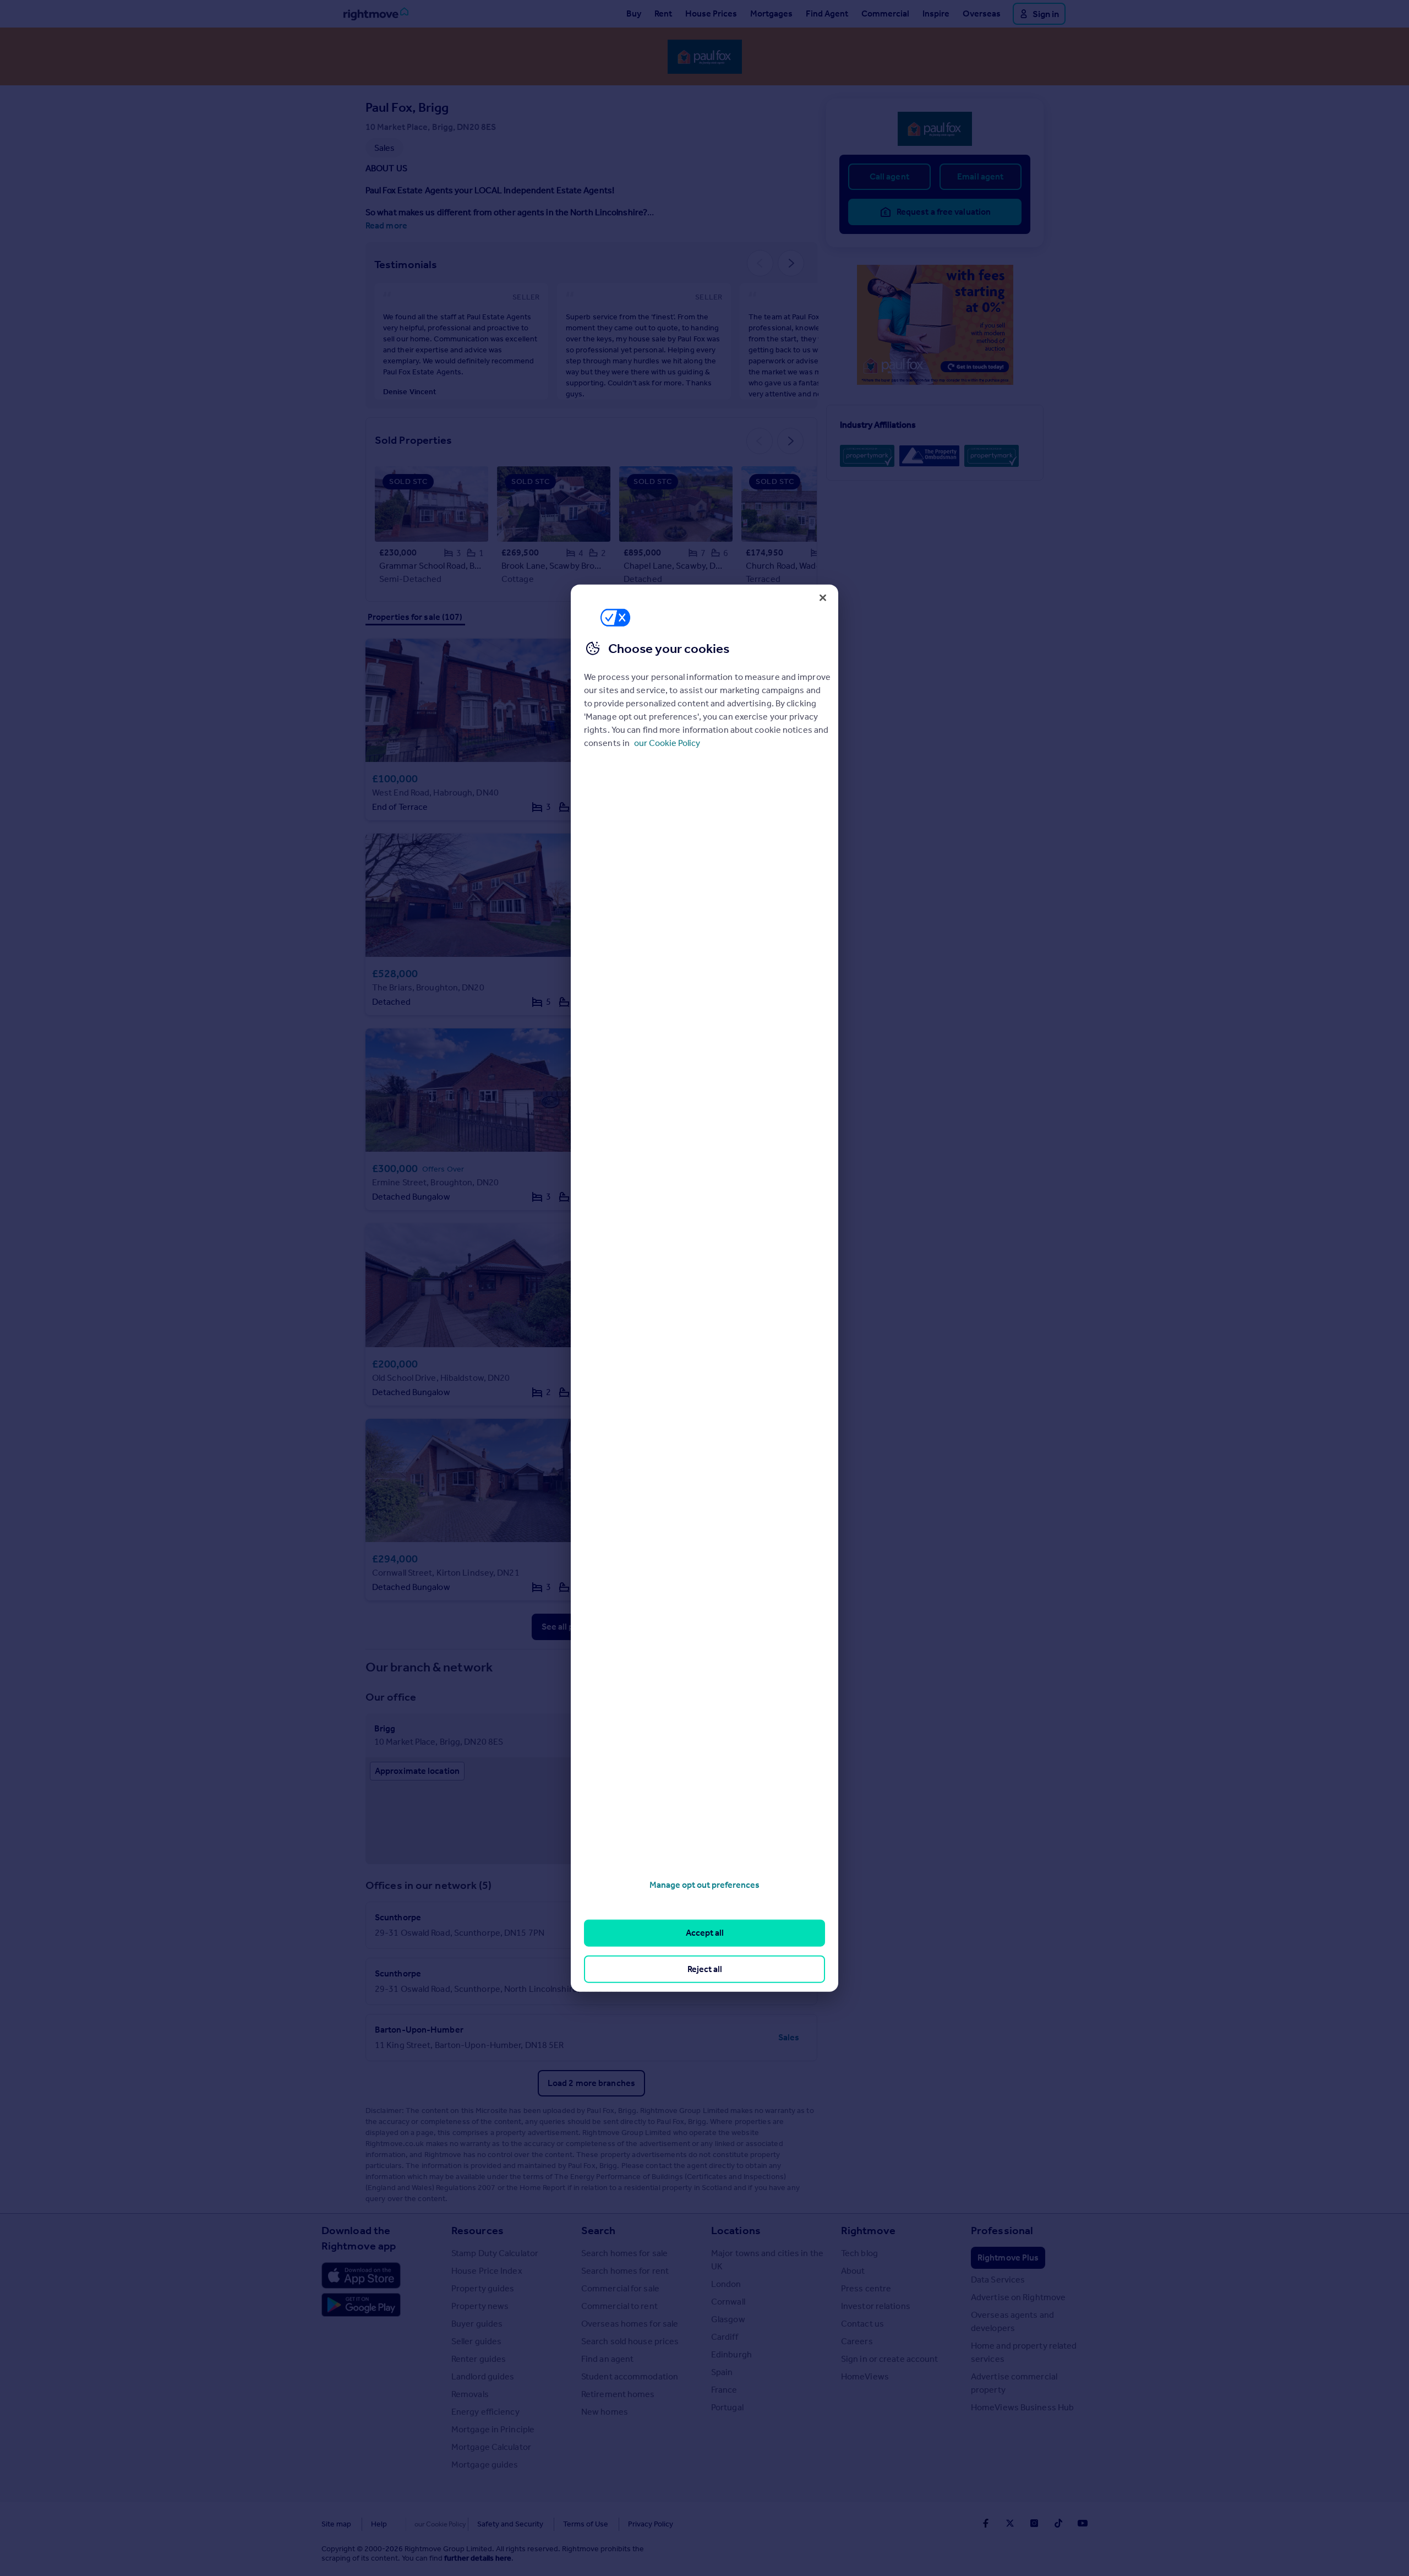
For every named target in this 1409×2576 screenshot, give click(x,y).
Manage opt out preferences (704, 1885)
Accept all (705, 1933)
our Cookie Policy (667, 743)
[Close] (823, 597)
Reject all (705, 1968)
